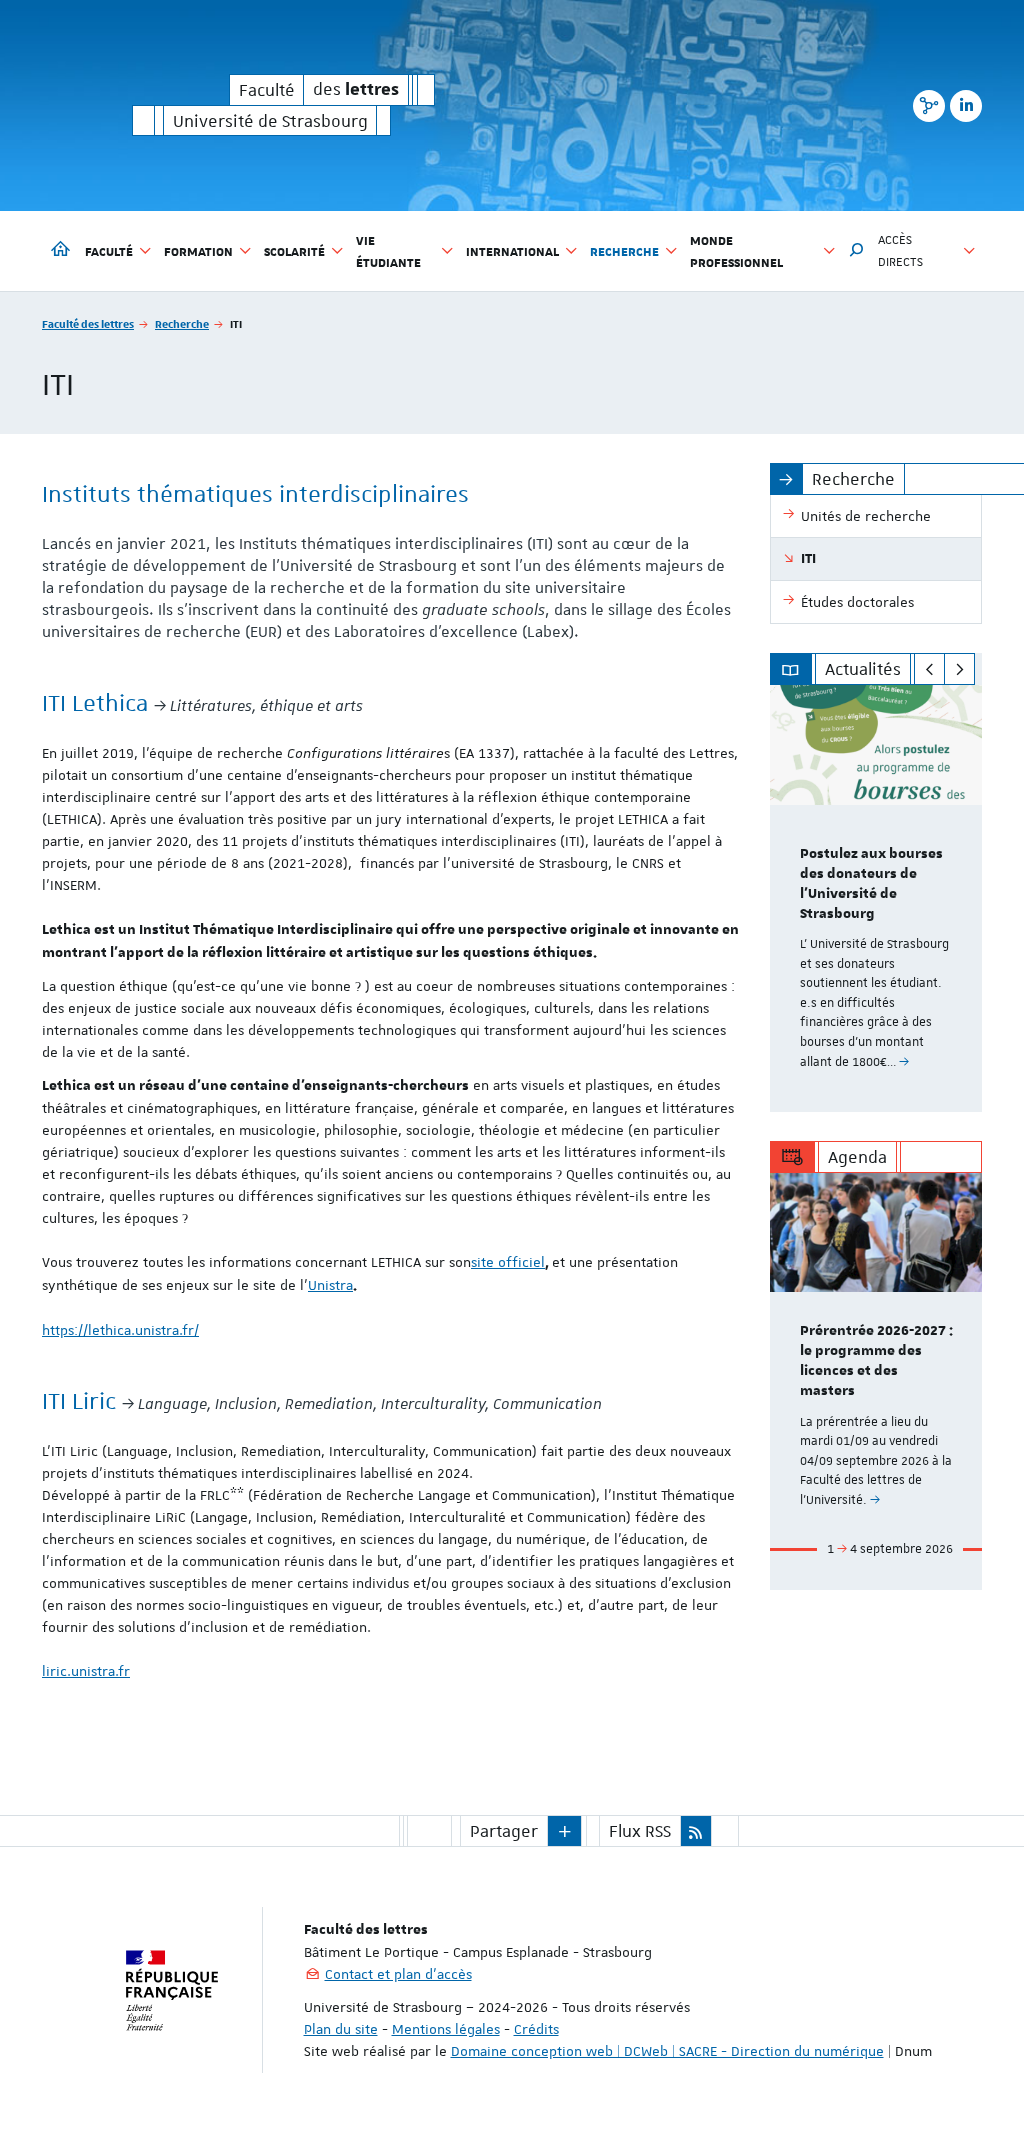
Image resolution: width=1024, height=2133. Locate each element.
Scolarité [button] (294, 251)
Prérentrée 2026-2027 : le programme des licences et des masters (876, 1360)
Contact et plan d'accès (398, 1974)
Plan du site (341, 2029)
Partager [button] (504, 1831)
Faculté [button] (109, 251)
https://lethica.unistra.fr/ (120, 1330)
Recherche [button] (624, 251)
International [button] (512, 251)
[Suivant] (959, 669)
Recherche (182, 323)
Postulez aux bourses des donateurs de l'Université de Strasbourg (871, 883)
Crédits (536, 2029)
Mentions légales (446, 2029)
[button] (857, 251)
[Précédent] (929, 669)
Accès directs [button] (900, 251)
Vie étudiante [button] (388, 251)
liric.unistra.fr (86, 1671)
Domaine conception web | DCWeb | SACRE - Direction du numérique (667, 2051)
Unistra (330, 1285)
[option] (876, 898)
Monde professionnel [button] (736, 251)
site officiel (508, 1262)
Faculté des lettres (88, 323)
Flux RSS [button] (640, 1831)
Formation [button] (198, 251)
